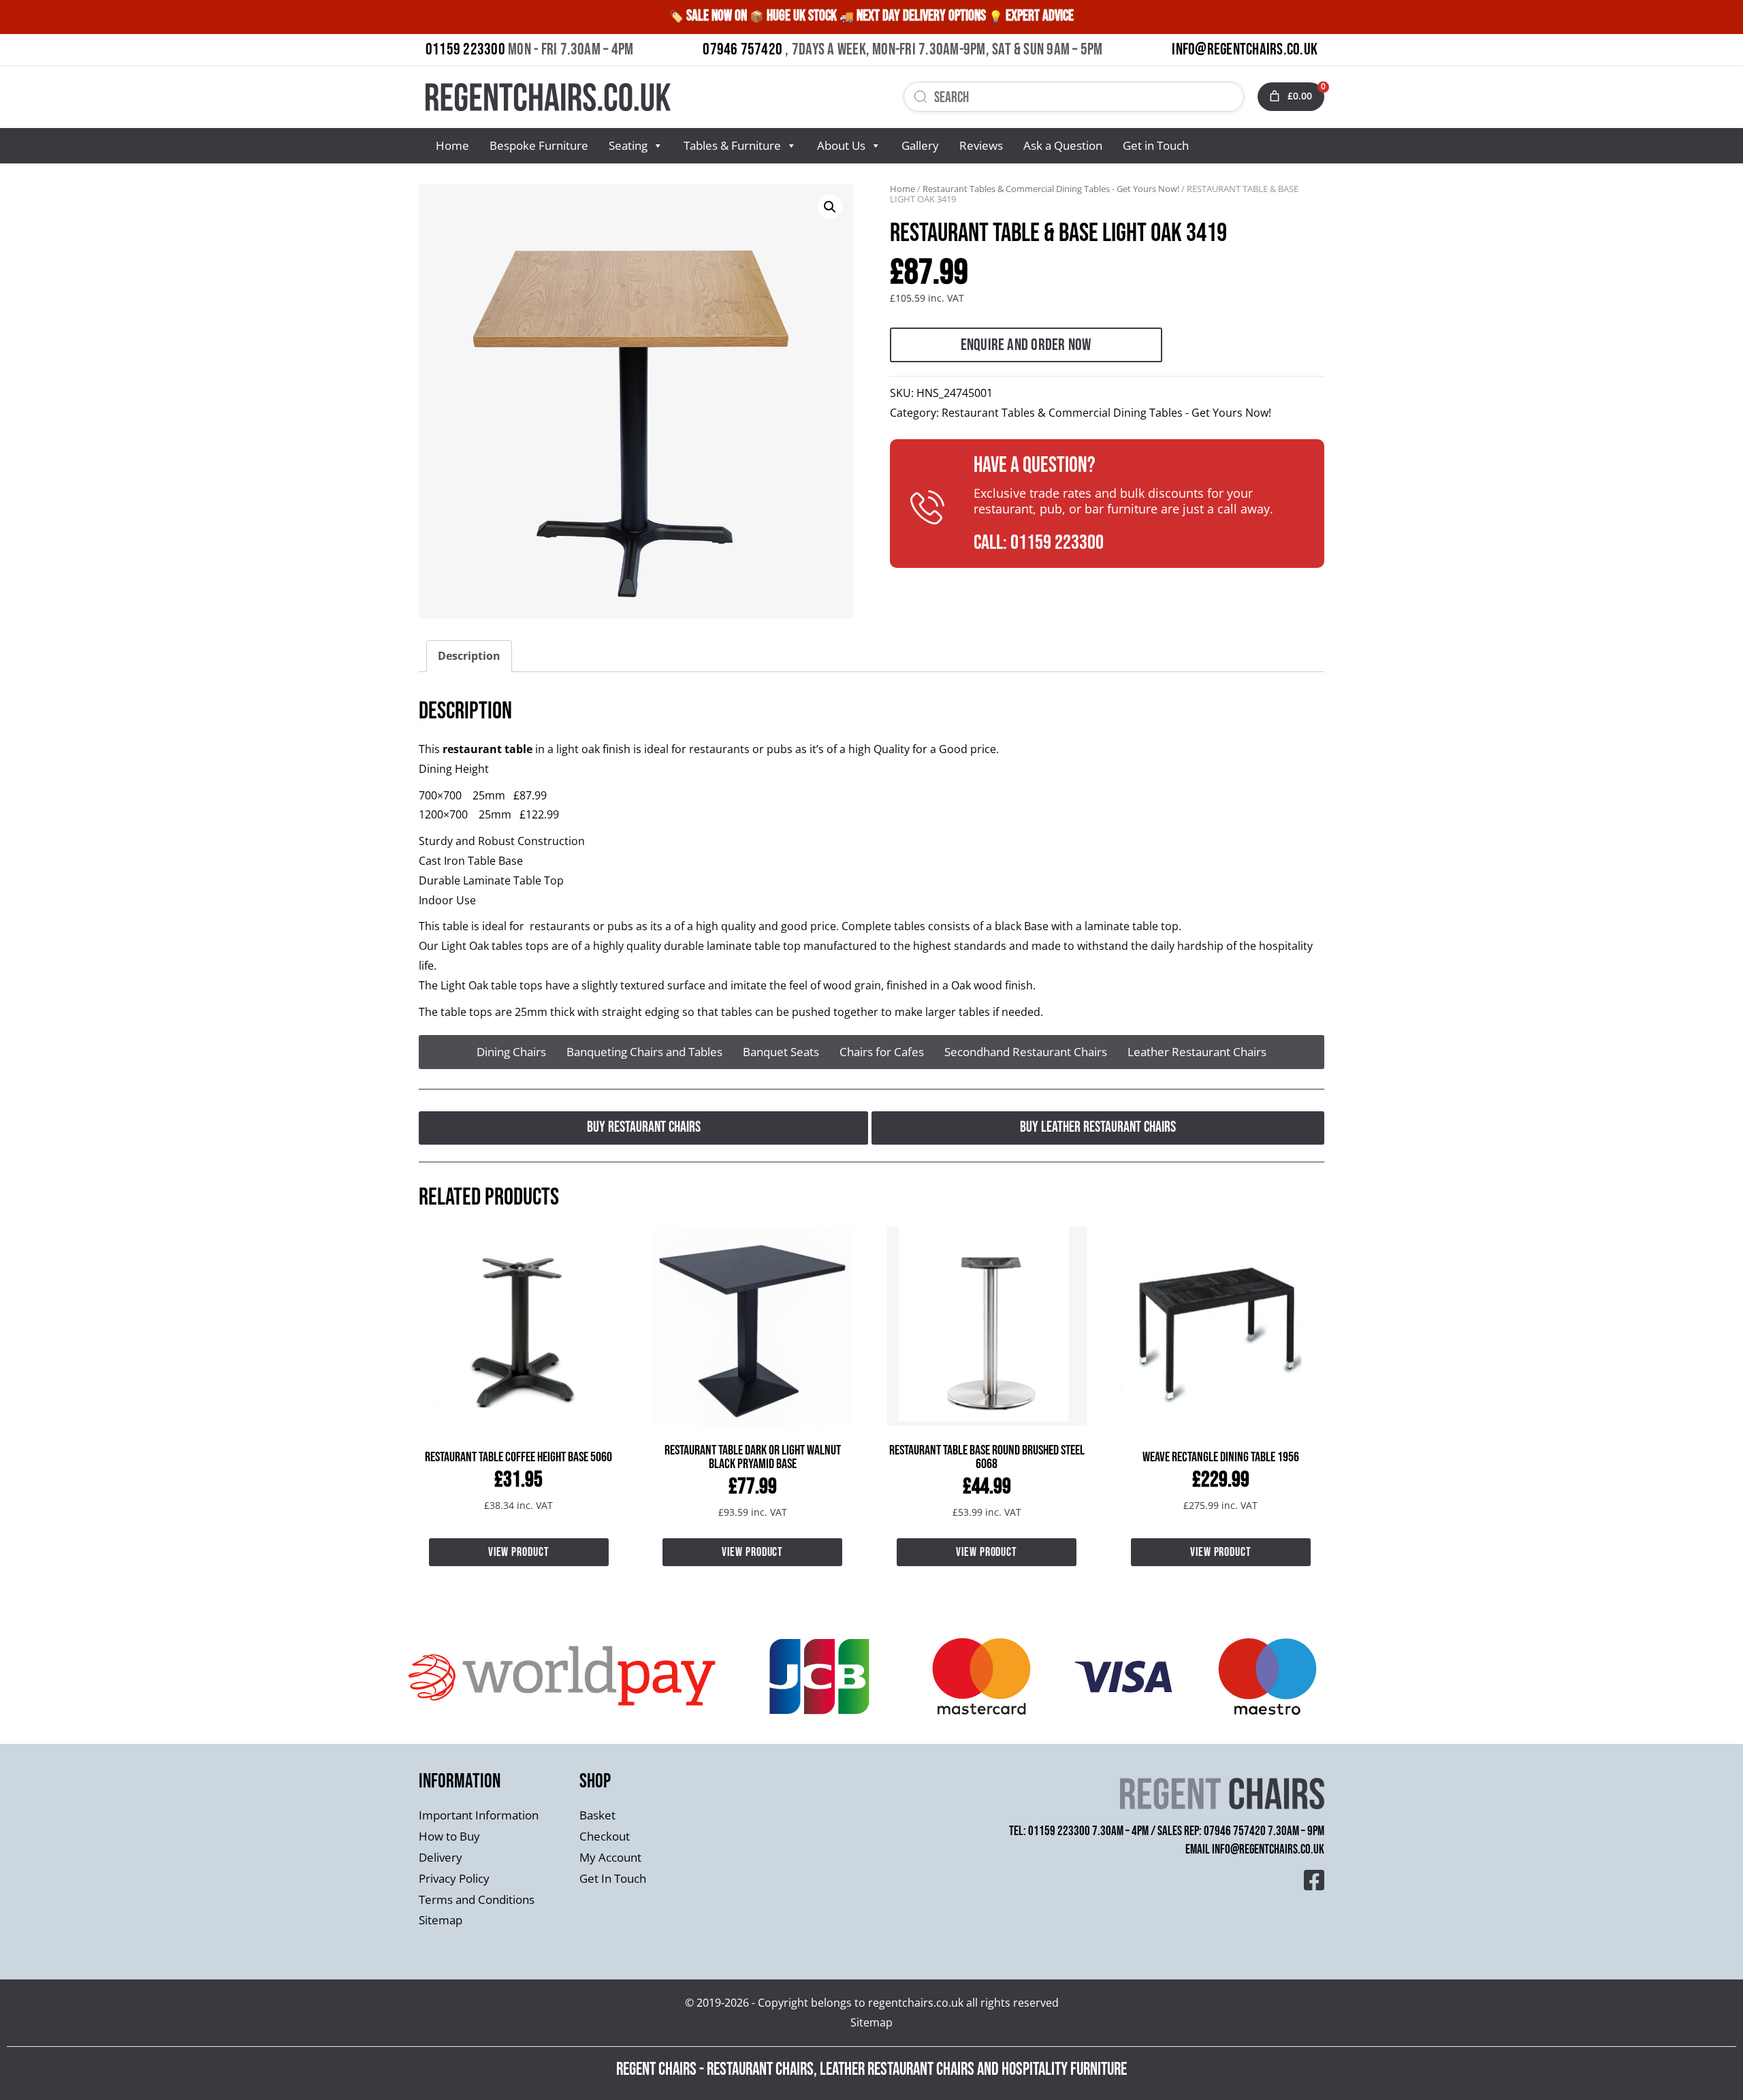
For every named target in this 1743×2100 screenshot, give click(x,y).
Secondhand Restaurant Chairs (1026, 1052)
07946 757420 (742, 49)
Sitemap (441, 1920)
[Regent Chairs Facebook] (1314, 1879)
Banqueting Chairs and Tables (644, 1052)
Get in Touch (1156, 145)
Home (452, 145)
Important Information (479, 1815)
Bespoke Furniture (539, 145)
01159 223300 (465, 49)
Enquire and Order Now (1026, 345)
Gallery (920, 145)
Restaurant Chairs (760, 2070)
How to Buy (449, 1836)
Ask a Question (1063, 145)
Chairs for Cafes (882, 1052)
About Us (841, 145)
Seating (628, 145)
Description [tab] (469, 656)
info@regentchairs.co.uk (1268, 1850)
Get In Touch (613, 1878)
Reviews (981, 145)
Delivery (441, 1857)
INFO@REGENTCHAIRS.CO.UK (1245, 49)
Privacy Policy (454, 1878)
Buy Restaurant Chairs (644, 1127)
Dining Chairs (511, 1052)
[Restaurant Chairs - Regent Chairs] (645, 97)
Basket (597, 1815)
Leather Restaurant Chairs (1197, 1052)
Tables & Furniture (732, 145)
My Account (610, 1857)
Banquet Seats (781, 1052)
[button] (830, 207)
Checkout (605, 1836)
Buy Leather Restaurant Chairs (1098, 1127)
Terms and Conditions (477, 1899)
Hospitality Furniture (1064, 2070)
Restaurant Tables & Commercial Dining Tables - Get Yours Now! (1051, 189)
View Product (519, 1552)
